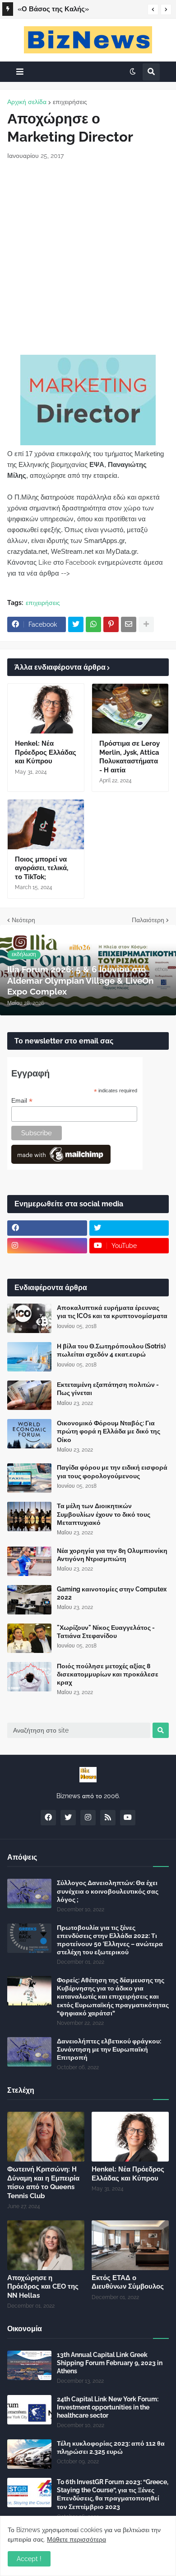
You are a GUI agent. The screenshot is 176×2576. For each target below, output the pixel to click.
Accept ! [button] (29, 2559)
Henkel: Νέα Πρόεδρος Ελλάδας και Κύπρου (46, 752)
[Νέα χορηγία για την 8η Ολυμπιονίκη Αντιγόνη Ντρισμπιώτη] (29, 1561)
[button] (153, 10)
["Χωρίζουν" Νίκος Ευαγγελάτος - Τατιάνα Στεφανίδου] (29, 1638)
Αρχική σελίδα (27, 102)
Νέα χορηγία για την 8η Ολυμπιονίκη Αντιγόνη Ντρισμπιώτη (112, 1555)
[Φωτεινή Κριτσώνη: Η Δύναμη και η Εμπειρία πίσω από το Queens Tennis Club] (46, 2137)
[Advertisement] (88, 257)
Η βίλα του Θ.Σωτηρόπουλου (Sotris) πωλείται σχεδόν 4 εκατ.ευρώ (111, 1350)
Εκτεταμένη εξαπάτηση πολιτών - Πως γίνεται (108, 1389)
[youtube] (128, 1818)
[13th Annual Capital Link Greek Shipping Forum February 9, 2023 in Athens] (29, 2365)
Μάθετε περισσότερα (76, 2539)
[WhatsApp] (93, 624)
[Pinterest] (111, 624)
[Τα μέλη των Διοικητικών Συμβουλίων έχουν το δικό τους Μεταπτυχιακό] (29, 1517)
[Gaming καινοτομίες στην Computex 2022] (29, 1600)
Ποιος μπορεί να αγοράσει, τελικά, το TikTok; (42, 868)
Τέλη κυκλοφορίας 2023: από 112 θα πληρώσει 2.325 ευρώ (111, 2447)
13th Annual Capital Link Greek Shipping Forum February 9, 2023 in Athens (110, 2363)
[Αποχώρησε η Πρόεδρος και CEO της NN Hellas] (46, 2245)
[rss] (108, 1818)
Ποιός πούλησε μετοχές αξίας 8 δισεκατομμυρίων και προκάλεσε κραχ (108, 1674)
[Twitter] (76, 624)
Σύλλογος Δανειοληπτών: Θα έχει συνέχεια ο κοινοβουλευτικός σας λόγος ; (108, 1891)
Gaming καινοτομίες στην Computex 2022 (112, 1593)
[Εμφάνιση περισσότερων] (146, 624)
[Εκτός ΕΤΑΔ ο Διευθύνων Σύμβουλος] (130, 2245)
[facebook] (47, 1228)
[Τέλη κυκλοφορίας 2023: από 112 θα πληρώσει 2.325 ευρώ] (29, 2454)
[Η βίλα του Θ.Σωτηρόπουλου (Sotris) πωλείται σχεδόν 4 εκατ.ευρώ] (29, 1357)
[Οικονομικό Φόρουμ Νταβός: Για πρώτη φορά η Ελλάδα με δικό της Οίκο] (29, 1434)
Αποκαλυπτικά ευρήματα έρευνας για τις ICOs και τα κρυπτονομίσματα (112, 1312)
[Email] (129, 624)
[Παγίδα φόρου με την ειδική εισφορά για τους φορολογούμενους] (29, 1478)
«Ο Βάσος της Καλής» (53, 9)
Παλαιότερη (148, 920)
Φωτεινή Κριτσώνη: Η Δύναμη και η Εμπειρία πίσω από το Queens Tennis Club (43, 2183)
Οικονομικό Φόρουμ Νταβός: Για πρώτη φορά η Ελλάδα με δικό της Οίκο (109, 1431)
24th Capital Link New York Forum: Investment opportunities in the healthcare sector (108, 2407)
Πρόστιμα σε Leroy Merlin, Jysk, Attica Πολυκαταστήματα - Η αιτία (130, 757)
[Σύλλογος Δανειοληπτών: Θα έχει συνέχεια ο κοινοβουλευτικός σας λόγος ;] (29, 1893)
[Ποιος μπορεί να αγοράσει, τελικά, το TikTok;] (46, 824)
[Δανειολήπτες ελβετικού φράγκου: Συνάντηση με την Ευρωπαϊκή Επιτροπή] (29, 2052)
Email (22, 1101)
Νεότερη (23, 920)
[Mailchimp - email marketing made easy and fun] (61, 1162)
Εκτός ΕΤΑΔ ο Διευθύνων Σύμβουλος (128, 2282)
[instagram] (47, 1246)
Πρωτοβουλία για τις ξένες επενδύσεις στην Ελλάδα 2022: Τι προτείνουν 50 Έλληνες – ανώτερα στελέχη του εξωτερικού (110, 1940)
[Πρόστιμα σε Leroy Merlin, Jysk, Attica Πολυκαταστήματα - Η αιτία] (130, 709)
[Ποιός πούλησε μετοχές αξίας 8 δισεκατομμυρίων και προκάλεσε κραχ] (29, 1677)
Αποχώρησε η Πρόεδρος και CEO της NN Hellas (43, 2287)
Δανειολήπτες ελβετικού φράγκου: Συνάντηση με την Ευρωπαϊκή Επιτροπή (109, 2049)
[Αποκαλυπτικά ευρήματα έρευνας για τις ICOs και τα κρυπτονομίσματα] (29, 1318)
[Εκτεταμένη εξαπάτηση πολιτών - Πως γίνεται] (29, 1395)
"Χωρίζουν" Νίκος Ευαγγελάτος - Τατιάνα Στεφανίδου (106, 1632)
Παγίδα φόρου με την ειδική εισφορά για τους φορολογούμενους (112, 1471)
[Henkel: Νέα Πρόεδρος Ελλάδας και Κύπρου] (46, 709)
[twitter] (129, 1228)
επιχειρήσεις (70, 102)
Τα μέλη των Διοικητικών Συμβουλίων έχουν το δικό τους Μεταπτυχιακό (104, 1514)
